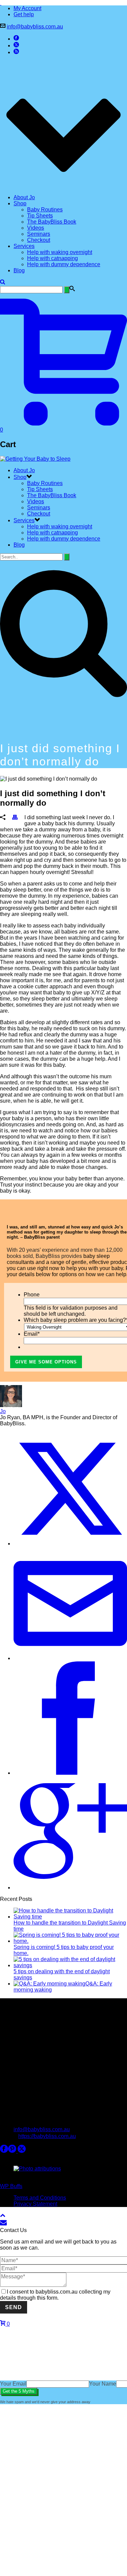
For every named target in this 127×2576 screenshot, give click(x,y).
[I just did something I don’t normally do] (63, 1288)
